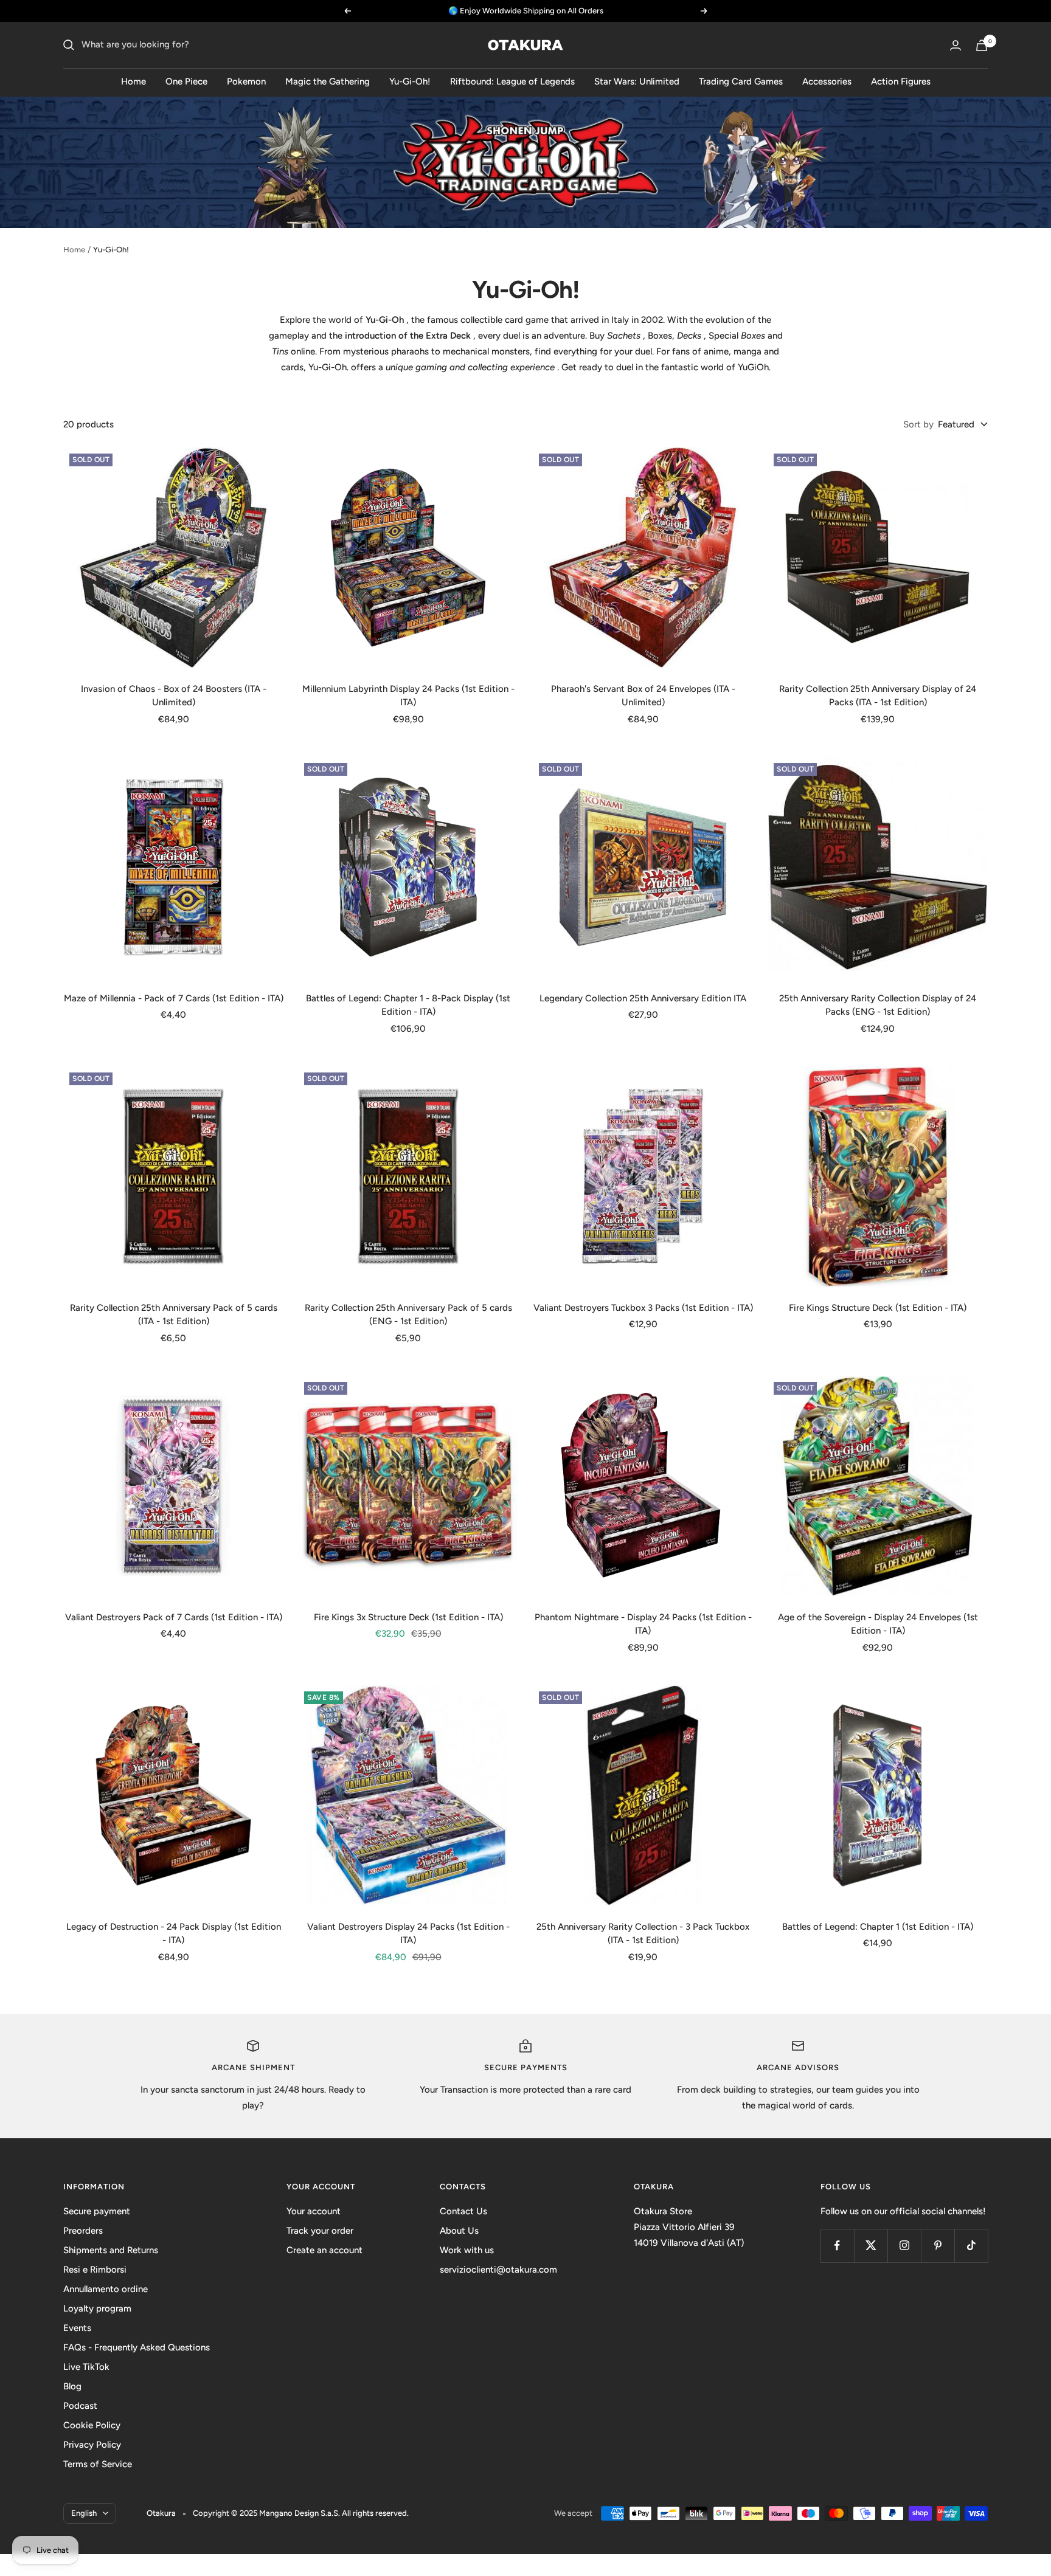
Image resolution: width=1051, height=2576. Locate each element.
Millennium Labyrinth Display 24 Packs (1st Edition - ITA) (408, 696)
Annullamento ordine (106, 2289)
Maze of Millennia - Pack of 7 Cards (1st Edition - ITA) (174, 998)
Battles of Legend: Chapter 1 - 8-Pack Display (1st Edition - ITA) (408, 1005)
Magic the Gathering (328, 81)
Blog (72, 2386)
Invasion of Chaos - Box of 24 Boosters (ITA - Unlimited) (174, 696)
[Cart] (982, 45)
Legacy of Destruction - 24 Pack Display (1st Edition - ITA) (174, 1934)
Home (134, 81)
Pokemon (246, 81)
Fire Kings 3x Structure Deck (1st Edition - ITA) (408, 1617)
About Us (459, 2231)
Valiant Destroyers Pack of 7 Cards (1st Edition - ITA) (174, 1617)
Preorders (83, 2231)
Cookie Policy (92, 2425)
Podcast (80, 2406)
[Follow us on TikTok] (971, 2246)
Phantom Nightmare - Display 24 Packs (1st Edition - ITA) (643, 1624)
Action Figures (901, 81)
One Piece (186, 81)
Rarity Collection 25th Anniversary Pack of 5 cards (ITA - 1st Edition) (174, 1315)
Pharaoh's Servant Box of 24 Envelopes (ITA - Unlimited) (643, 696)
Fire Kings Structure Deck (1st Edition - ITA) (878, 1308)
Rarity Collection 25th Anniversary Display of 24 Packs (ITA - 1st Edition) (878, 696)
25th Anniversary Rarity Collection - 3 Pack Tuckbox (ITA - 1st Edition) (643, 1934)
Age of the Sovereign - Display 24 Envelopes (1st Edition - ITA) (878, 1624)
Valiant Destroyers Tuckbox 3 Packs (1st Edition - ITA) (643, 1308)
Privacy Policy (92, 2445)
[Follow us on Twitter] (871, 2246)
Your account (314, 2211)
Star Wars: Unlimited (637, 81)
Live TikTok (86, 2367)
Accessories (827, 81)
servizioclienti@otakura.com (498, 2270)
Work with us (467, 2250)
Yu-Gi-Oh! (410, 81)
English (84, 2513)
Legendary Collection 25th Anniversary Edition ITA (643, 998)
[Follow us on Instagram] (904, 2246)
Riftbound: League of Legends (512, 81)
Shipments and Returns (111, 2250)
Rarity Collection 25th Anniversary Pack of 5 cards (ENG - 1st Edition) (408, 1315)
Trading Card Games (741, 81)
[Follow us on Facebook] (837, 2246)
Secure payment (97, 2211)
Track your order (320, 2231)
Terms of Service (98, 2464)
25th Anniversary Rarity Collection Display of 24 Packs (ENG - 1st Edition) (878, 1005)
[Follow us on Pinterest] (938, 2246)
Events (77, 2328)
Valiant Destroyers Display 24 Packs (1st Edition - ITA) (408, 1934)
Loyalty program (97, 2308)
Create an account (324, 2250)
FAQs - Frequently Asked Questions (137, 2347)
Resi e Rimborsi (95, 2270)
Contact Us (463, 2211)
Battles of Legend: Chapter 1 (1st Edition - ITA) (878, 1927)
